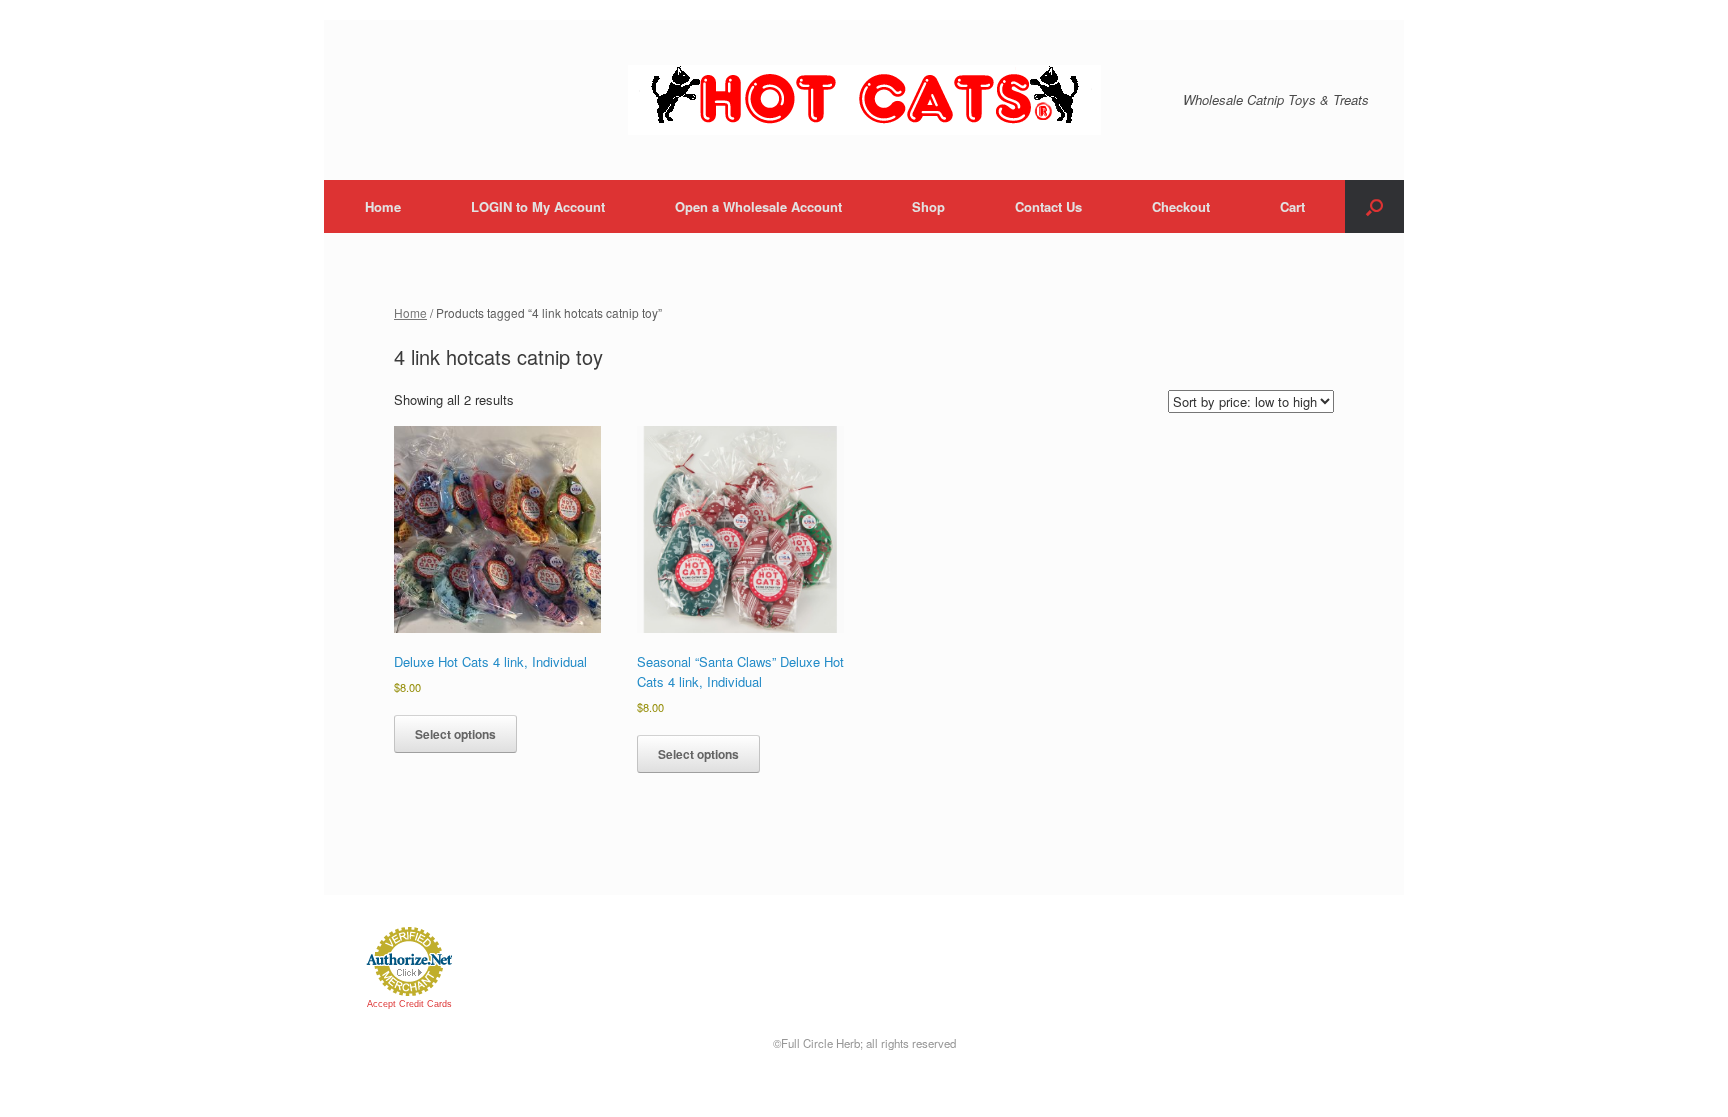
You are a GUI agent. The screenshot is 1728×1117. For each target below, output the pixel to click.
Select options (455, 734)
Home (383, 206)
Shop (928, 206)
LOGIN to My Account (538, 206)
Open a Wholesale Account (758, 206)
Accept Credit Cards (409, 1004)
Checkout (1181, 206)
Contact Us (1048, 206)
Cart (1292, 206)
